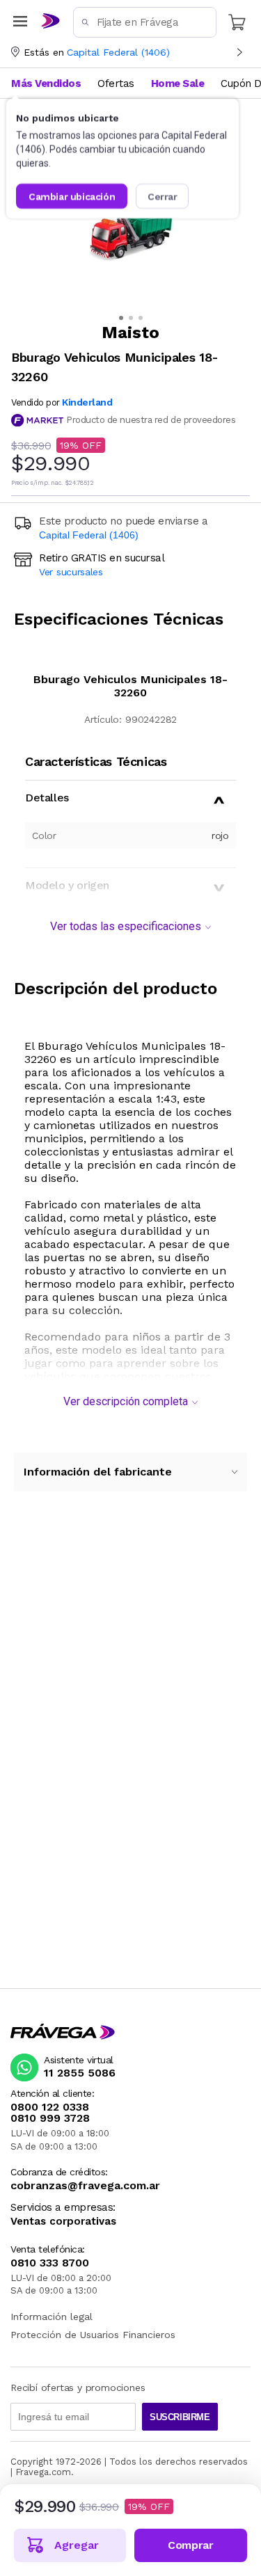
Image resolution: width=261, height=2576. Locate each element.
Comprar (190, 2545)
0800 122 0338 (50, 2107)
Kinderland (87, 402)
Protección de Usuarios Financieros (93, 2335)
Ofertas (116, 83)
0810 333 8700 (50, 2263)
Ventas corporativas (63, 2222)
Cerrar (163, 196)
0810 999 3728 (50, 2118)
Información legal (52, 2317)
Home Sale (178, 83)
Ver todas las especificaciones (126, 926)
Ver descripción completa (126, 1401)
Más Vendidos (46, 83)
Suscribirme (180, 2417)
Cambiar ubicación (72, 196)
